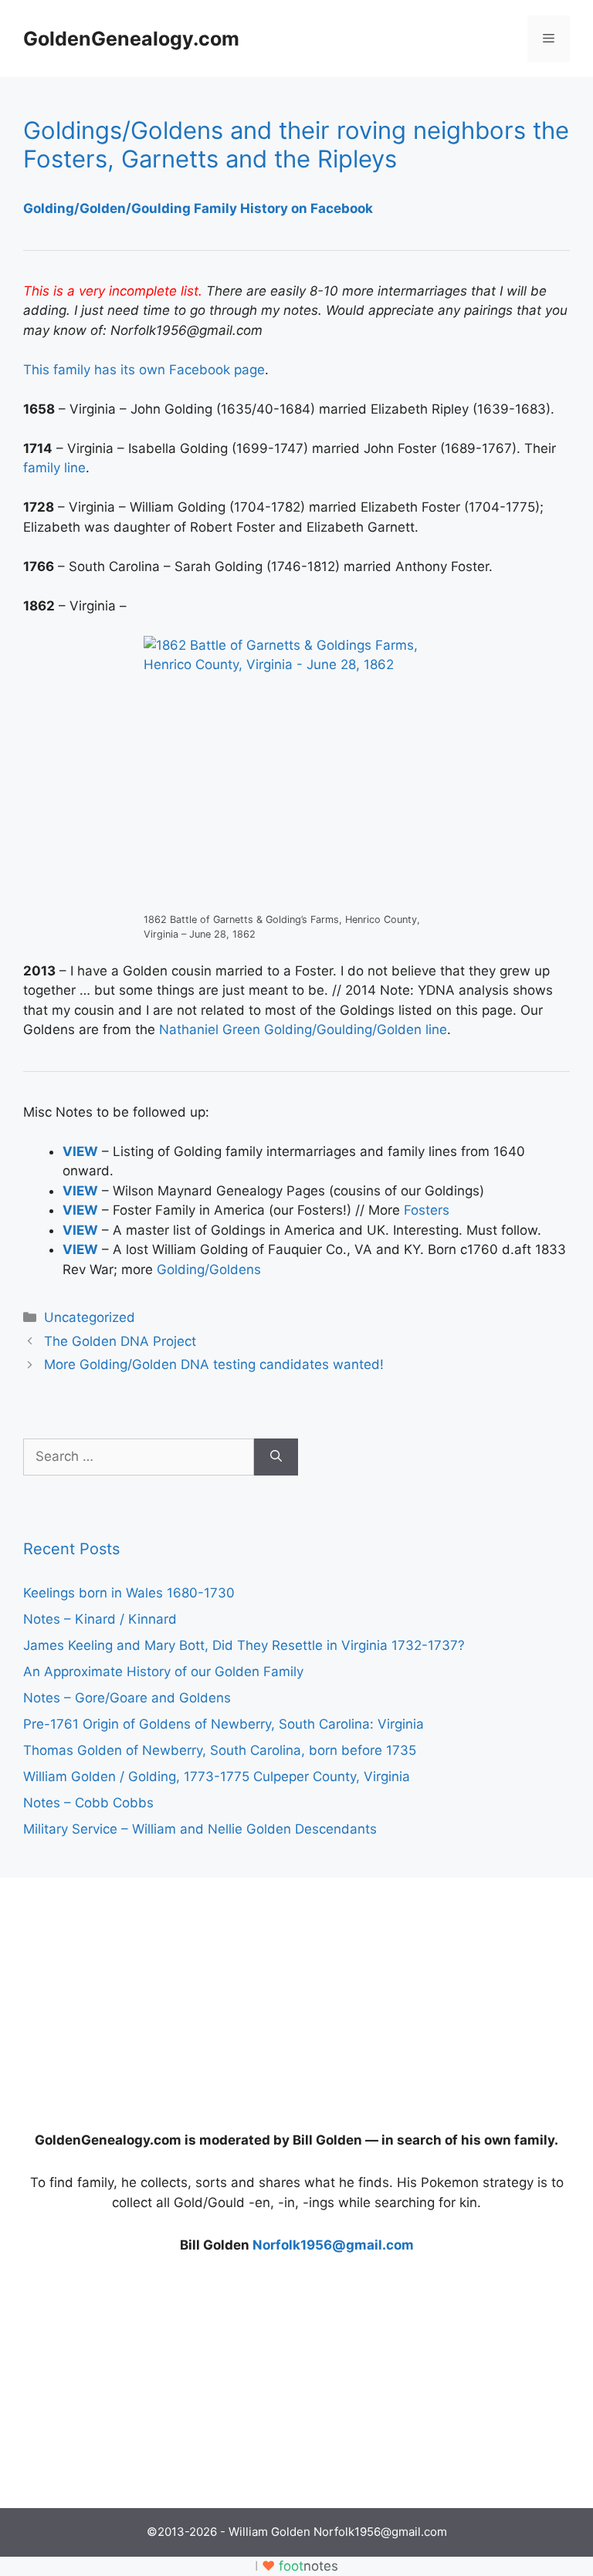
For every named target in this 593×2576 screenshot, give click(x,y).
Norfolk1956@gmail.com (333, 2245)
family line (54, 468)
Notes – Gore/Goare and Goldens (127, 1698)
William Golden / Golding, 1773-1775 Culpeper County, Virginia (217, 1776)
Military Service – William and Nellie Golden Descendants (200, 1829)
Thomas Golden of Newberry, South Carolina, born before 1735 (220, 1750)
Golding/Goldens (209, 1269)
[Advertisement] (139, 1997)
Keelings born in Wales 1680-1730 (129, 1593)
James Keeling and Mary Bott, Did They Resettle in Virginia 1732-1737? (244, 1645)
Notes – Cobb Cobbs (88, 1803)
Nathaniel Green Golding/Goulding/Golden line (303, 1029)
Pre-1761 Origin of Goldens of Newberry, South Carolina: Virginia (224, 1724)
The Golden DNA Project (120, 1341)
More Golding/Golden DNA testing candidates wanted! (214, 1364)
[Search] (276, 1457)
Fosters (427, 1210)
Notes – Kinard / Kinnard (100, 1619)
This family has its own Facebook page (144, 370)
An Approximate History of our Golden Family (163, 1672)
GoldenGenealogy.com (131, 39)
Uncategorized (90, 1317)
